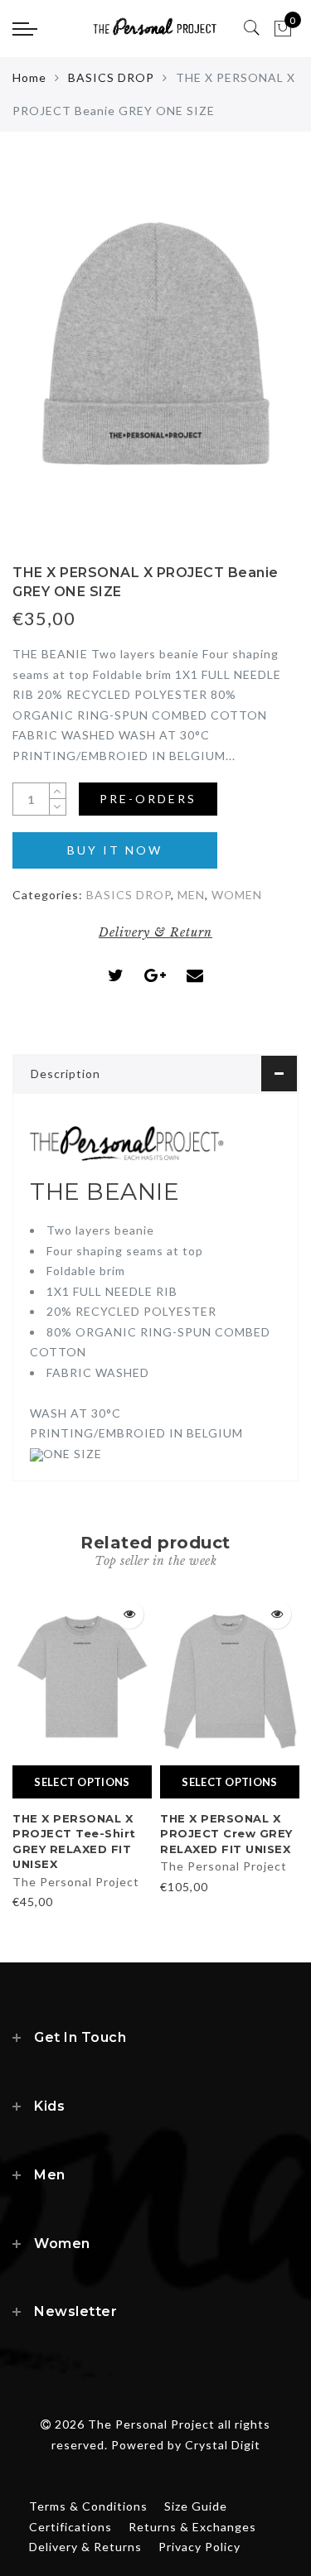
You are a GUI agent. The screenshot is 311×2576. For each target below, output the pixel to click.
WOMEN (237, 895)
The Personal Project (76, 1882)
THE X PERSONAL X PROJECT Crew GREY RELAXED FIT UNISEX (226, 1834)
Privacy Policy (199, 2547)
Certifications (70, 2527)
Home (29, 77)
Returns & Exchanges (192, 2527)
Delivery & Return (155, 932)
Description (66, 1074)
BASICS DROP (111, 77)
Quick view (129, 1614)
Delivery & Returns (85, 2547)
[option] (82, 1752)
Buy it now (115, 850)
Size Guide (196, 2506)
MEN (191, 895)
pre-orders (148, 799)
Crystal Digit (223, 2445)
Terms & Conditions (88, 2506)
